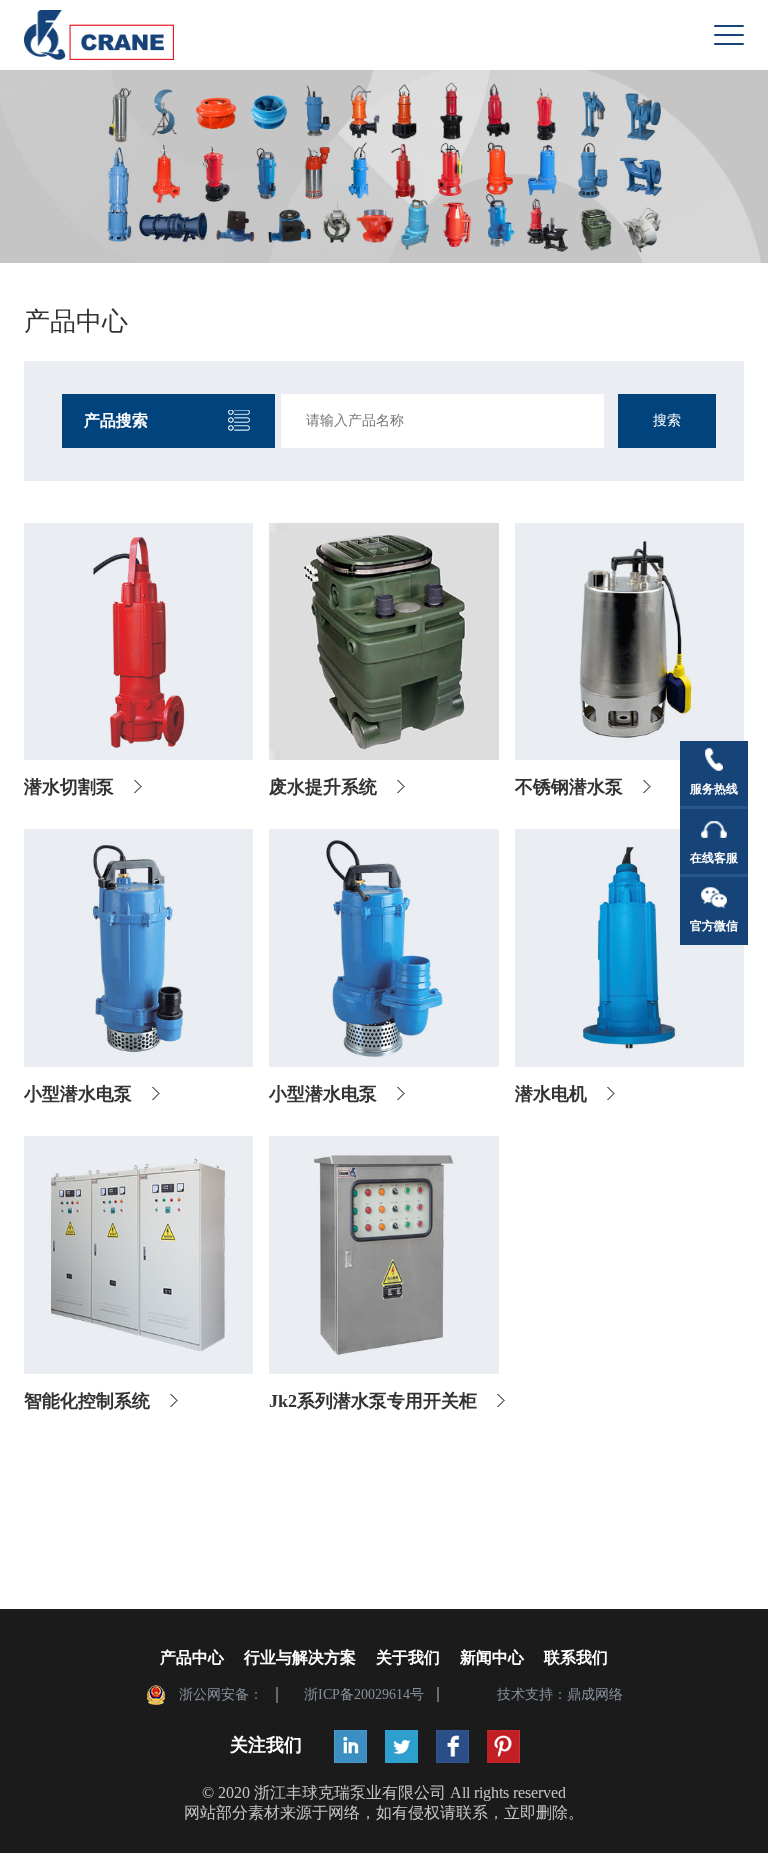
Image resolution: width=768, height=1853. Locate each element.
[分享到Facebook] (452, 1746)
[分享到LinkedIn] (350, 1746)
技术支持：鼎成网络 (560, 1694)
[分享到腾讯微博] (503, 1746)
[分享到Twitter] (401, 1746)
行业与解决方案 (300, 1657)
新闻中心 (492, 1657)
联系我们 (576, 1657)
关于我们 (408, 1657)
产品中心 (192, 1657)
